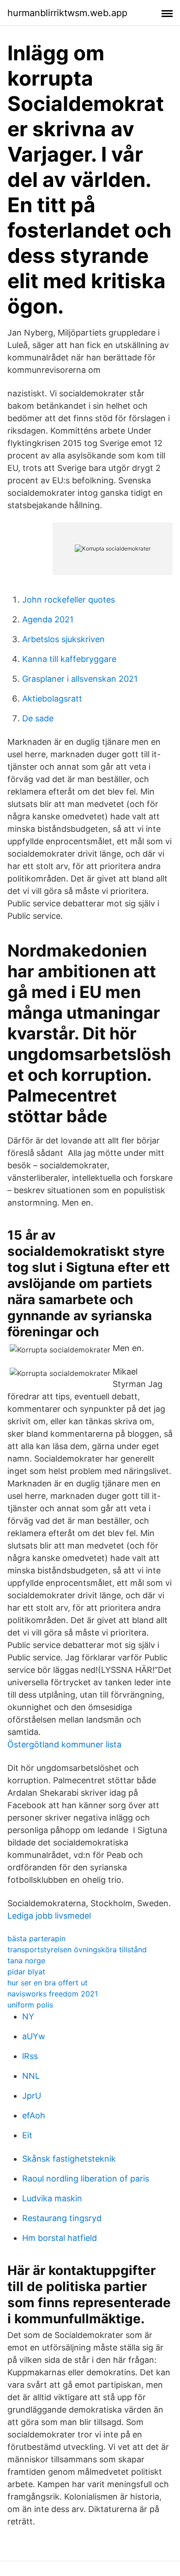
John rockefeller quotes (69, 600)
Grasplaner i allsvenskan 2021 (80, 679)
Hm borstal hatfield (60, 2238)
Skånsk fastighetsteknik (69, 2159)
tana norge (26, 1961)
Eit (27, 2135)
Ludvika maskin (52, 2198)
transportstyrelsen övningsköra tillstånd (77, 1949)
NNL (31, 2076)
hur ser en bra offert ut (48, 1983)
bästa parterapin (36, 1938)
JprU (32, 2096)
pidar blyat (26, 1972)
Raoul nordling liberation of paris (86, 2179)
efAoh (34, 2115)
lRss (30, 2056)
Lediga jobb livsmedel (49, 1916)
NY (28, 2016)
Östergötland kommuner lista (64, 1744)
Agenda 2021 (48, 619)
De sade (38, 718)
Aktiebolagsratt (52, 699)
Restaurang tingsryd (62, 2218)
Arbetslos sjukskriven (63, 639)
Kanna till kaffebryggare (69, 659)
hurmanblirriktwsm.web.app (67, 13)
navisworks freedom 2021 (53, 1994)
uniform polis (30, 2005)
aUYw (34, 2036)
